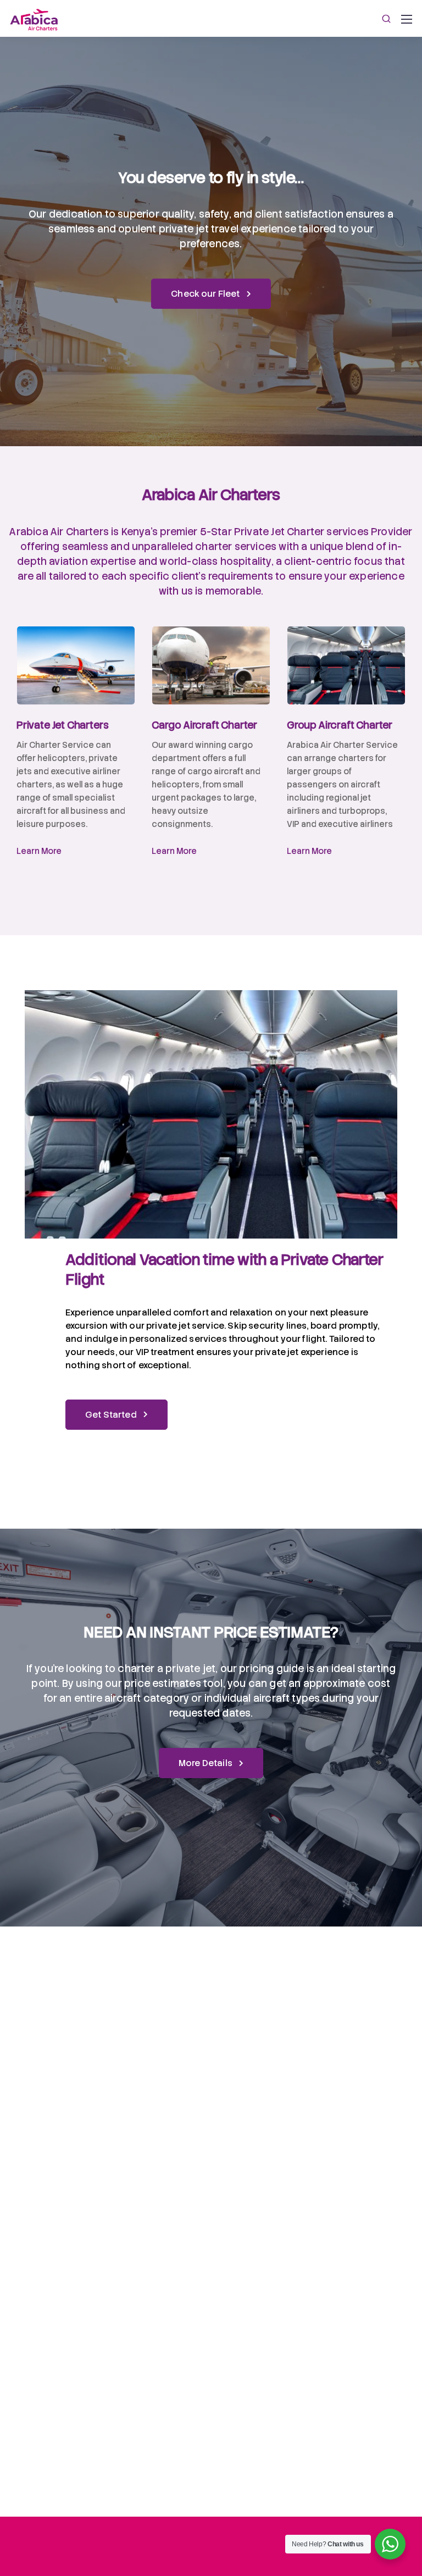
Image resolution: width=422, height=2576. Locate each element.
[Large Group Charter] (346, 666)
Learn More (39, 851)
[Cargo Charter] (211, 666)
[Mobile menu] (407, 19)
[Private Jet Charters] (76, 666)
